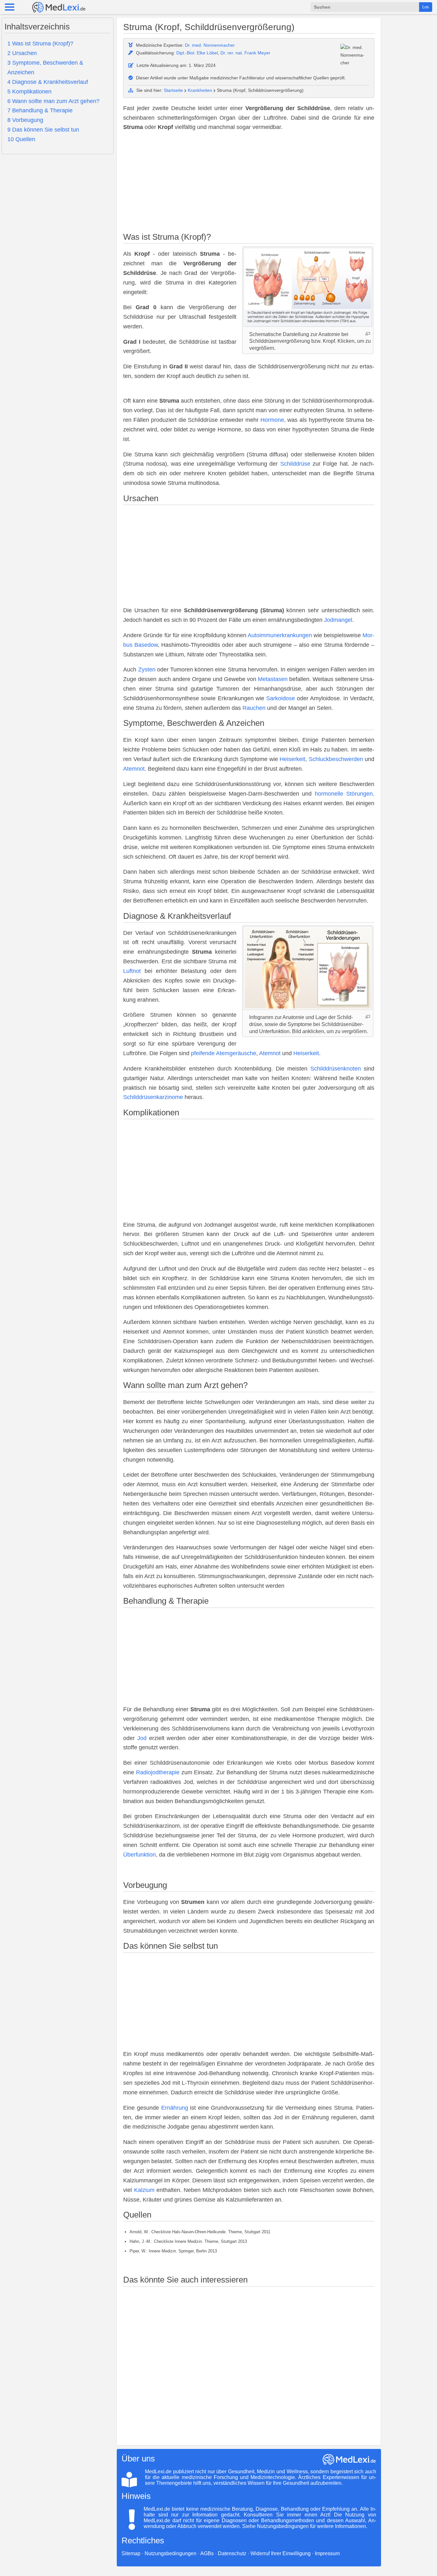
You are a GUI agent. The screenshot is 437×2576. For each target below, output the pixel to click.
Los (426, 7)
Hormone (272, 420)
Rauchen (254, 708)
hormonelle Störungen (344, 794)
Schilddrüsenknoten (336, 1069)
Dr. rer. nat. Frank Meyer (245, 53)
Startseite (173, 90)
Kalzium (144, 2190)
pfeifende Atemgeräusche (224, 1053)
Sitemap (131, 2553)
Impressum (327, 2553)
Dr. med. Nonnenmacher (210, 45)
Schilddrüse (295, 464)
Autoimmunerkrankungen (280, 635)
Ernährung (175, 2108)
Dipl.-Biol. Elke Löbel (197, 53)
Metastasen (273, 679)
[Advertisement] (249, 183)
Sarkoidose (281, 698)
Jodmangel (338, 620)
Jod (142, 1738)
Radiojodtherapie (158, 1772)
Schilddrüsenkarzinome (153, 1097)
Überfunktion (139, 1855)
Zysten (147, 670)
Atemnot (134, 769)
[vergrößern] (368, 334)
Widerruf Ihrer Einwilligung (281, 2553)
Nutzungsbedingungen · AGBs (179, 2553)
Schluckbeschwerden (336, 759)
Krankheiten (200, 90)
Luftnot (132, 971)
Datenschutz (232, 2553)
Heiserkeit (292, 759)
